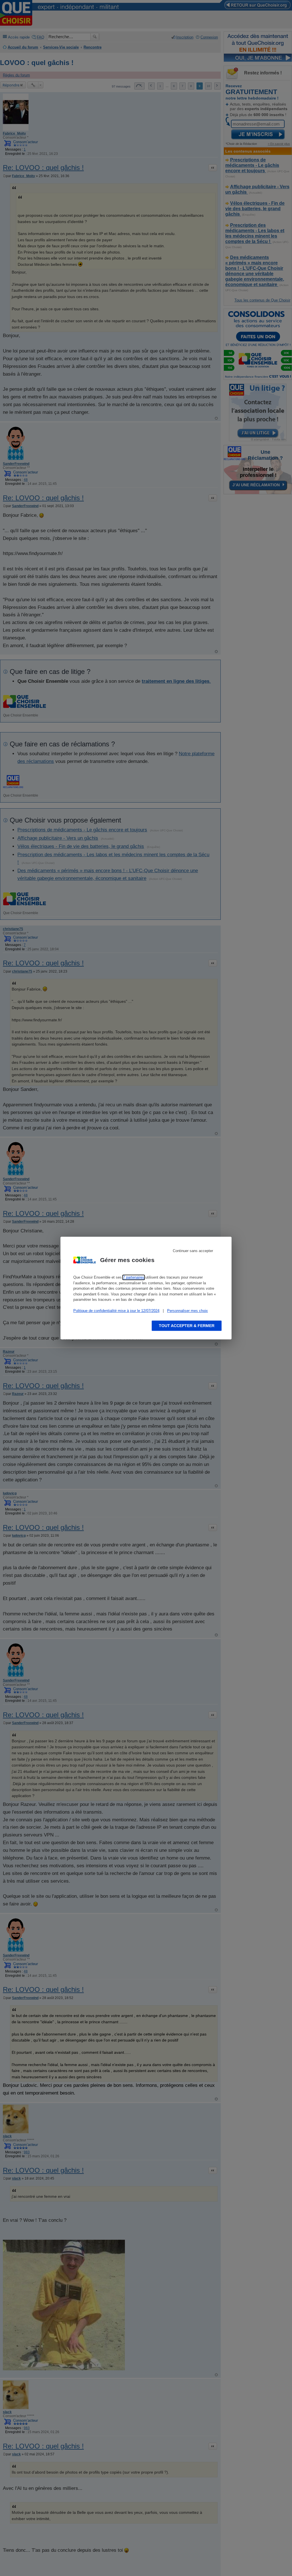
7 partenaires (134, 1277)
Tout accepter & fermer (187, 1326)
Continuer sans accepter (193, 1251)
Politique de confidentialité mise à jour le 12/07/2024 (116, 1311)
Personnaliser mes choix (187, 1311)
